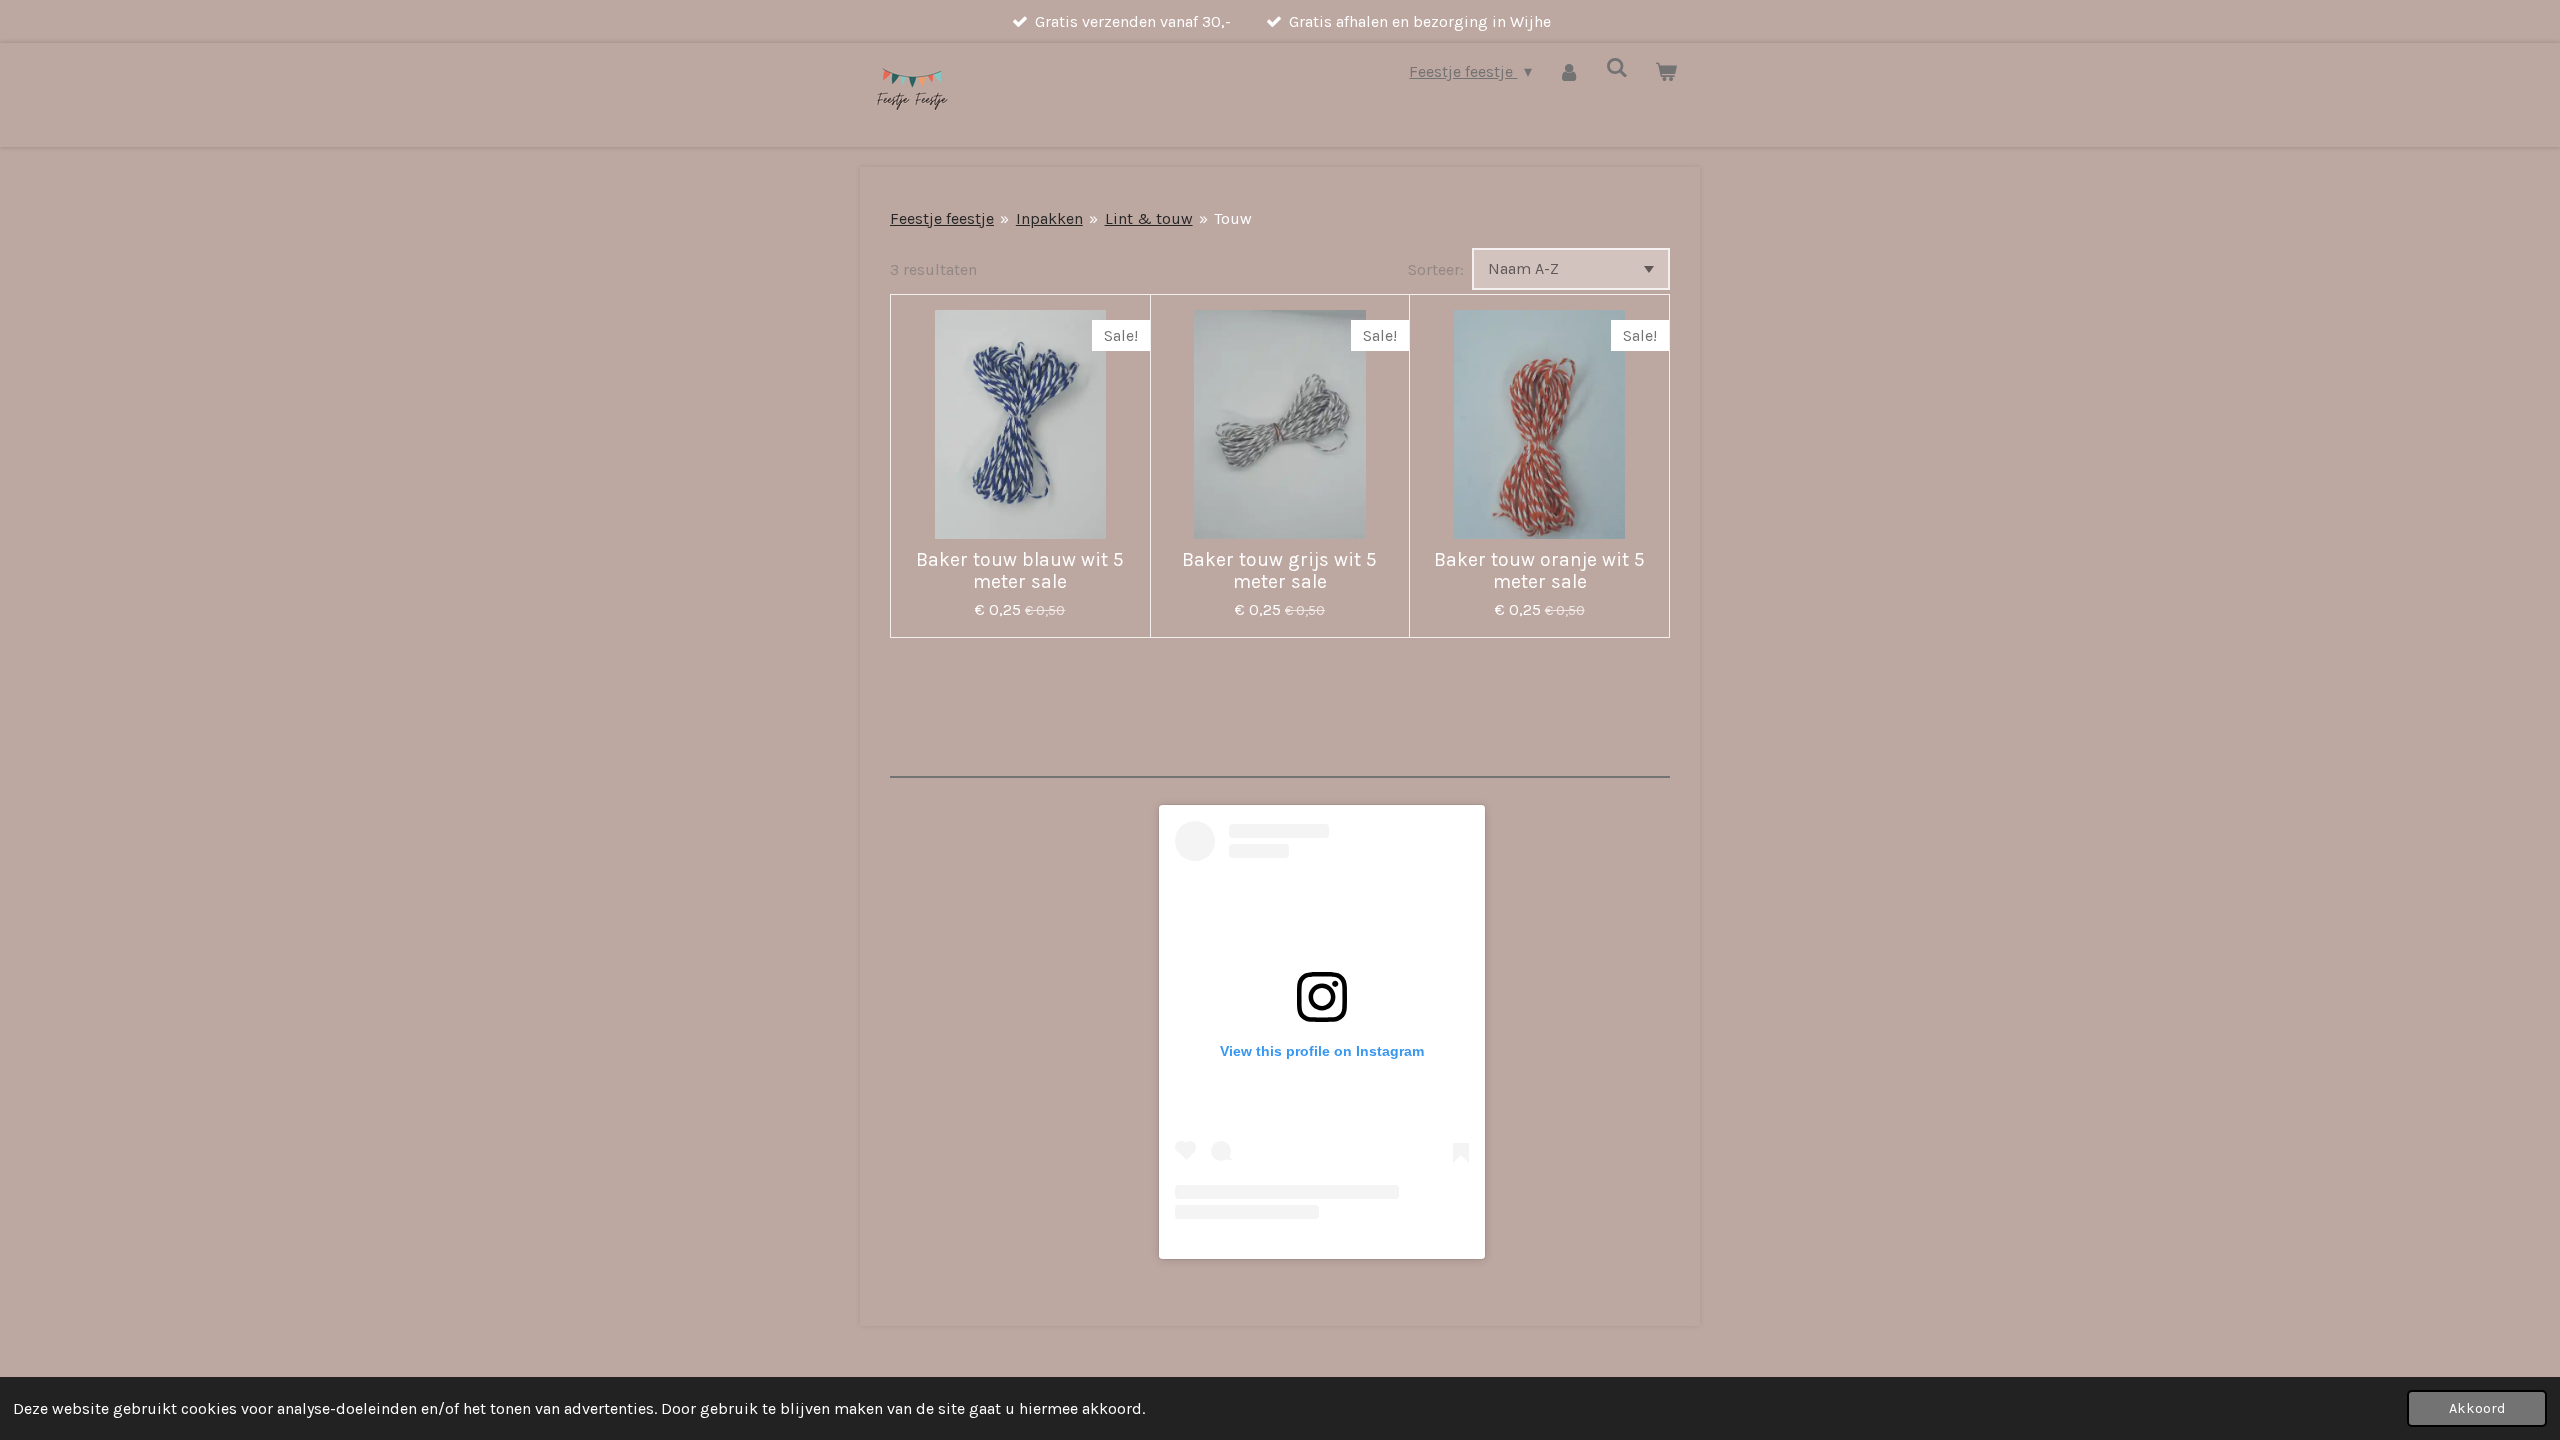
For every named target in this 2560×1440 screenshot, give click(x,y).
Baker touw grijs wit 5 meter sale (1279, 571)
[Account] (1569, 71)
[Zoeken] (1617, 67)
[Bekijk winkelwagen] (1666, 71)
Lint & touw (1149, 218)
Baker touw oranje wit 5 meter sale (1539, 571)
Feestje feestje (942, 218)
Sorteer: (1436, 269)
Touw (1233, 218)
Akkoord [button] (2477, 1408)
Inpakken (1049, 218)
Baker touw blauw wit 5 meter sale (1020, 571)
